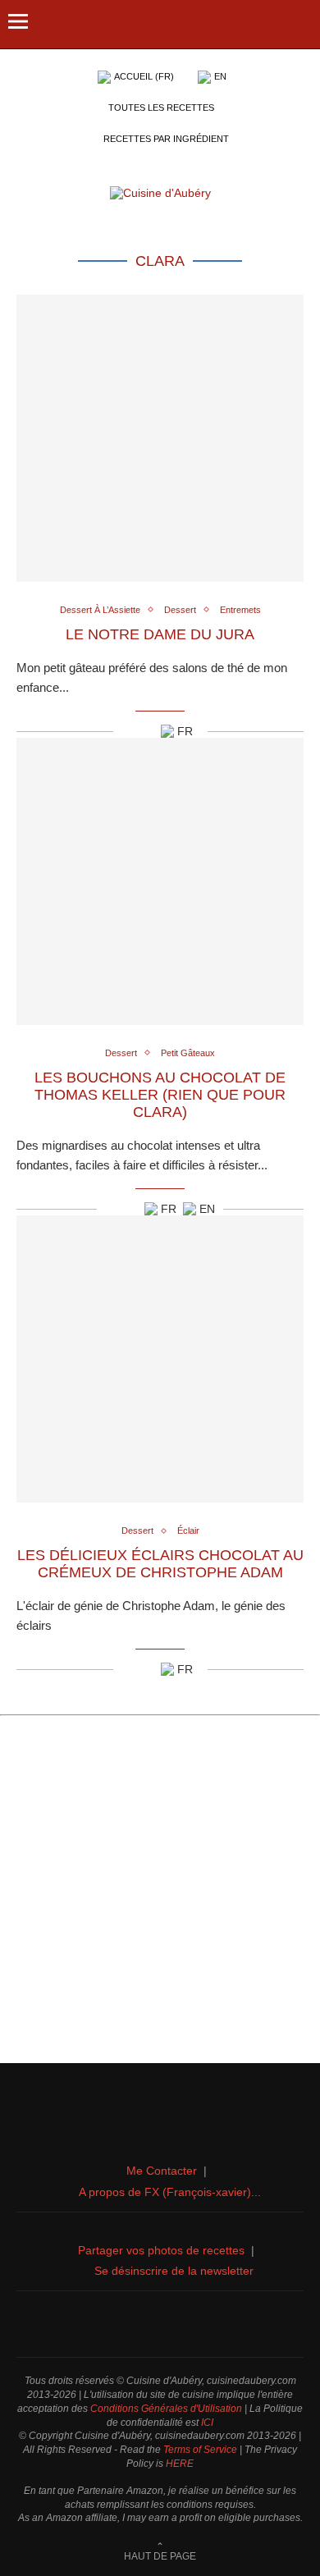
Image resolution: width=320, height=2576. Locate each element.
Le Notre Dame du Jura (160, 634)
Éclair (188, 1531)
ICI (207, 2423)
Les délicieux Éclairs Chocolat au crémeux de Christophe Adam (160, 1564)
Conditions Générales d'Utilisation (166, 2409)
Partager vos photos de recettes (161, 2250)
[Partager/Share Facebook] (126, 731)
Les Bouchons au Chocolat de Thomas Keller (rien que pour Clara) (160, 1095)
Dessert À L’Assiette (100, 610)
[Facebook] (124, 2324)
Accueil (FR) (144, 76)
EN (220, 76)
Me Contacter (162, 2171)
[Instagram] (142, 2324)
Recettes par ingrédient (166, 139)
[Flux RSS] (196, 2324)
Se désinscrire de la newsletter (174, 2271)
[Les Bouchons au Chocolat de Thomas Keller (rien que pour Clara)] (160, 881)
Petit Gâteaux (188, 1053)
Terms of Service (200, 2450)
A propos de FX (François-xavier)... (170, 2192)
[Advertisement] (160, 1896)
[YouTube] (178, 2324)
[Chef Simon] (160, 2324)
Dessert (180, 610)
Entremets (240, 610)
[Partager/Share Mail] (146, 731)
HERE (180, 2464)
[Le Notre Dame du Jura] (160, 438)
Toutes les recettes (161, 108)
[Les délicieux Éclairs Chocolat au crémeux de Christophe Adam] (160, 1359)
